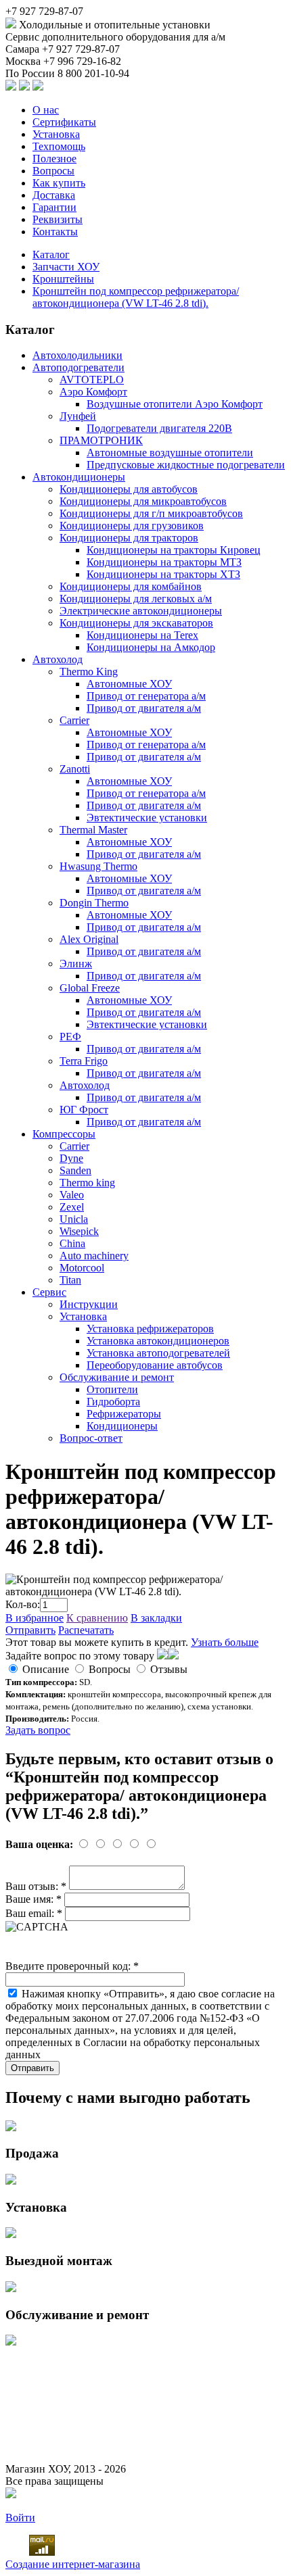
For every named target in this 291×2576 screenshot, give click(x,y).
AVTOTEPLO (92, 380)
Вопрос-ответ (91, 1438)
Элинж (76, 964)
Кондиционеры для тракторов (129, 538)
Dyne (71, 1158)
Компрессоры (64, 1134)
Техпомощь (59, 146)
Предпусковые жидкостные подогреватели (186, 465)
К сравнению (97, 1618)
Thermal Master (93, 830)
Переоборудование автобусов (155, 1365)
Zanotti (75, 769)
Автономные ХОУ (129, 684)
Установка (56, 134)
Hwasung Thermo (98, 866)
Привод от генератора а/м (146, 696)
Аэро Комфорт (93, 392)
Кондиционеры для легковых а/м (136, 599)
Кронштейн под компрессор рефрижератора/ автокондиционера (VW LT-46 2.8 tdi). (136, 297)
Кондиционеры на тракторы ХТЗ (163, 574)
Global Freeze (90, 988)
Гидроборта (113, 1402)
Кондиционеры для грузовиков (132, 526)
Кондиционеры (122, 1426)
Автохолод (58, 659)
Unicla (74, 1219)
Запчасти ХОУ (66, 267)
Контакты (55, 232)
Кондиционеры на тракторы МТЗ (164, 562)
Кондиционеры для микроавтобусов (143, 501)
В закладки (156, 1618)
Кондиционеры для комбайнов (131, 586)
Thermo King (89, 672)
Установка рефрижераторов (150, 1329)
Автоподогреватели (79, 367)
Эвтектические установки (147, 818)
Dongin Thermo (94, 903)
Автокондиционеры (79, 477)
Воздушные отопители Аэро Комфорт (175, 404)
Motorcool (82, 1268)
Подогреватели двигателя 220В (159, 428)
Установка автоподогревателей (158, 1353)
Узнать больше (225, 1642)
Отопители (112, 1389)
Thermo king (87, 1183)
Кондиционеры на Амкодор (151, 647)
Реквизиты (58, 219)
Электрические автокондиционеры (141, 611)
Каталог (51, 254)
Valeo (72, 1195)
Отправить (30, 1630)
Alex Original (89, 939)
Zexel (72, 1207)
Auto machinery (94, 1256)
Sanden (75, 1170)
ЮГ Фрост (84, 1110)
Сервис (49, 1292)
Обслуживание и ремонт (117, 1377)
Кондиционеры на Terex (142, 635)
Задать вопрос (38, 1730)
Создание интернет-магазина (73, 2564)
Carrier (74, 720)
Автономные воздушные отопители (170, 453)
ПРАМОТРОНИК (101, 440)
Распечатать (86, 1630)
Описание (46, 1669)
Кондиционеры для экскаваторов (136, 623)
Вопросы (53, 171)
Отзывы (169, 1669)
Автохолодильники (77, 355)
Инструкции (89, 1304)
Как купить (59, 183)
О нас (46, 110)
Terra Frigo (84, 1061)
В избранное (35, 1618)
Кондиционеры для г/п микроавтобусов (151, 513)
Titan (70, 1280)
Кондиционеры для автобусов (129, 489)
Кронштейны (63, 279)
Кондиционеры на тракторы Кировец (174, 550)
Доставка (54, 195)
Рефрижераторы (124, 1414)
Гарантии (54, 207)
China (72, 1243)
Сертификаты (64, 122)
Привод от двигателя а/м (144, 708)
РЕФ (70, 1037)
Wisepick (79, 1231)
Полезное (54, 159)
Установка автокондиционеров (158, 1341)
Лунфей (78, 416)
